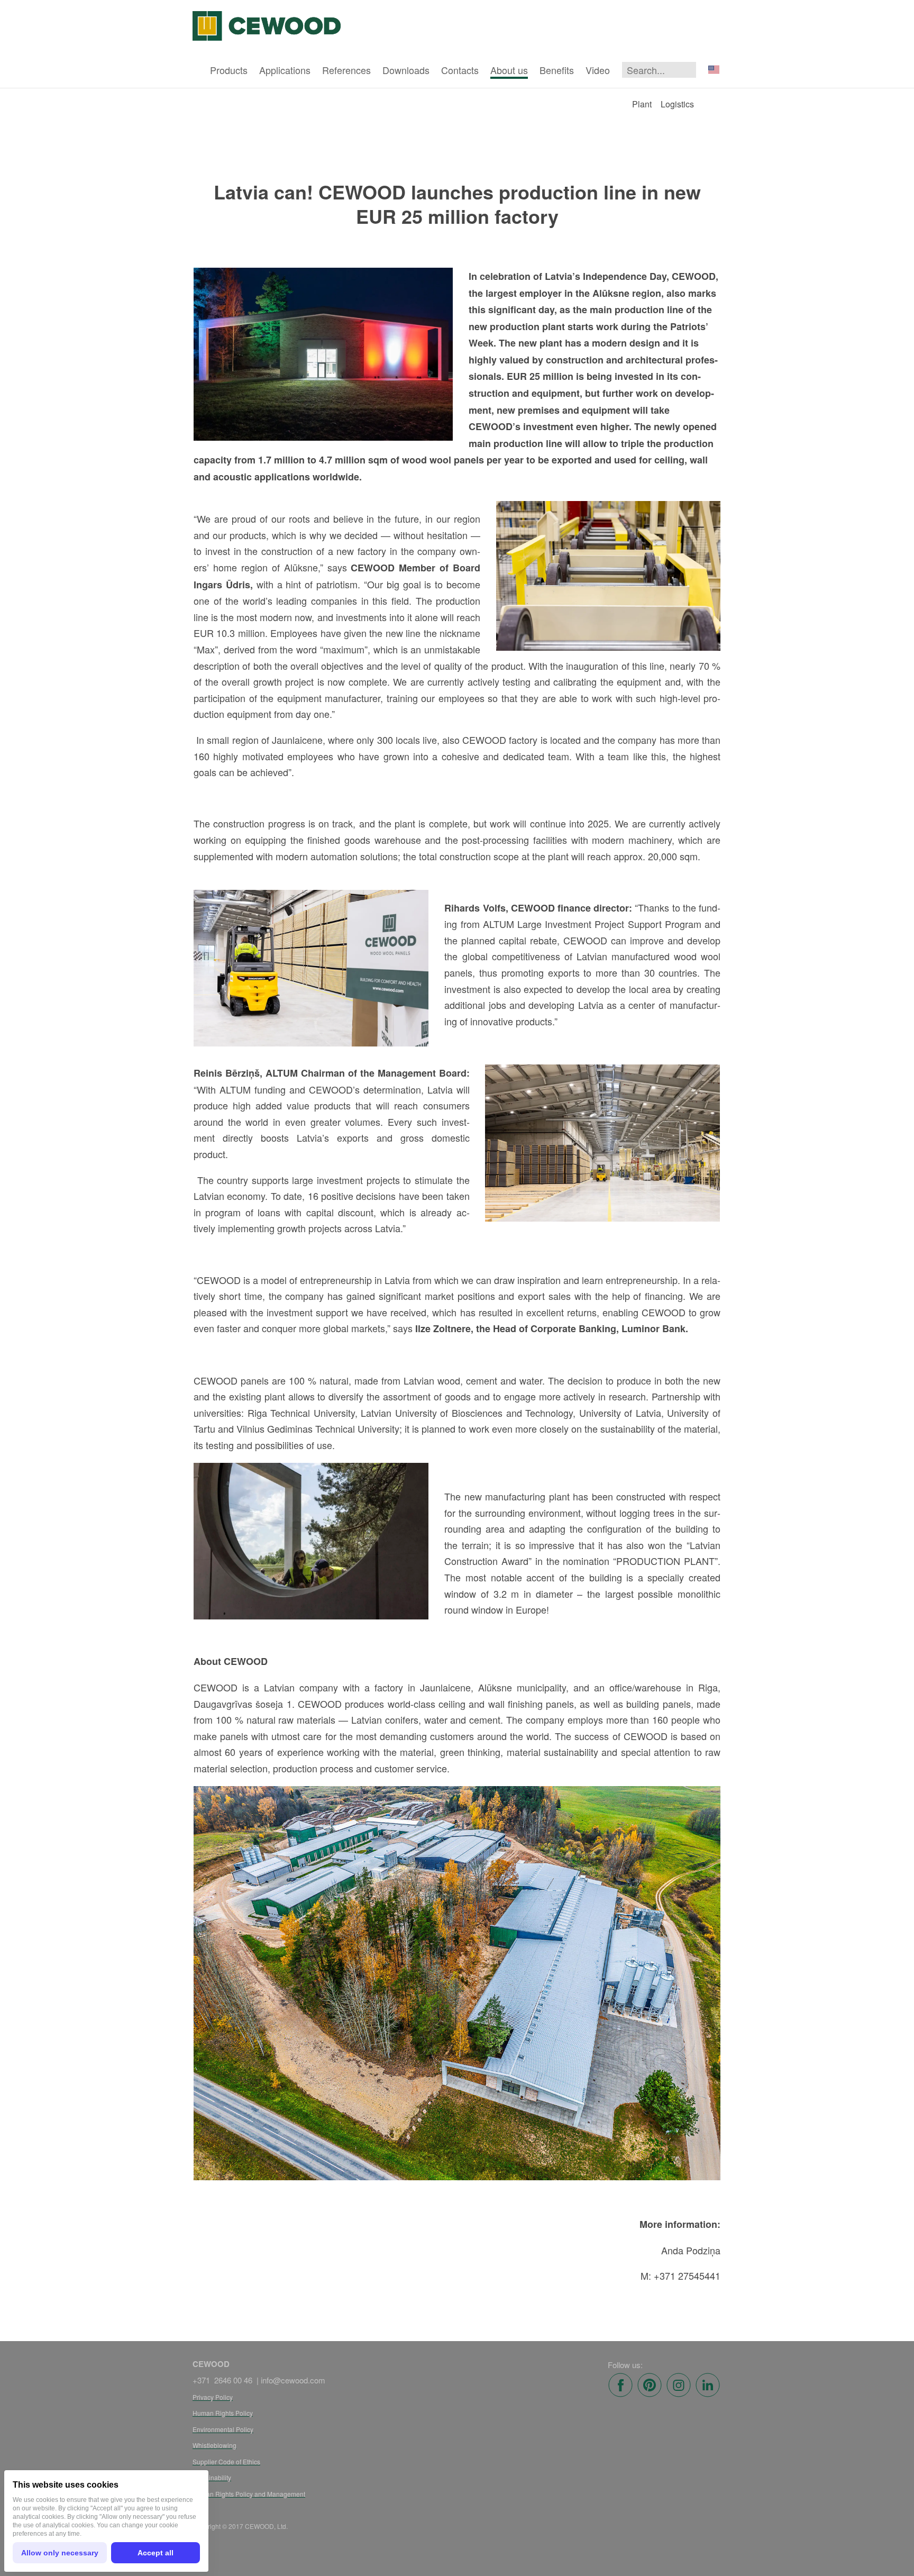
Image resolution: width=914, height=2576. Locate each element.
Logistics (677, 104)
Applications (285, 70)
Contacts (460, 70)
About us (509, 70)
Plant (642, 104)
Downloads (406, 70)
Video (598, 70)
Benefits (557, 70)
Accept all (156, 2553)
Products (229, 70)
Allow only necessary (60, 2553)
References (346, 70)
